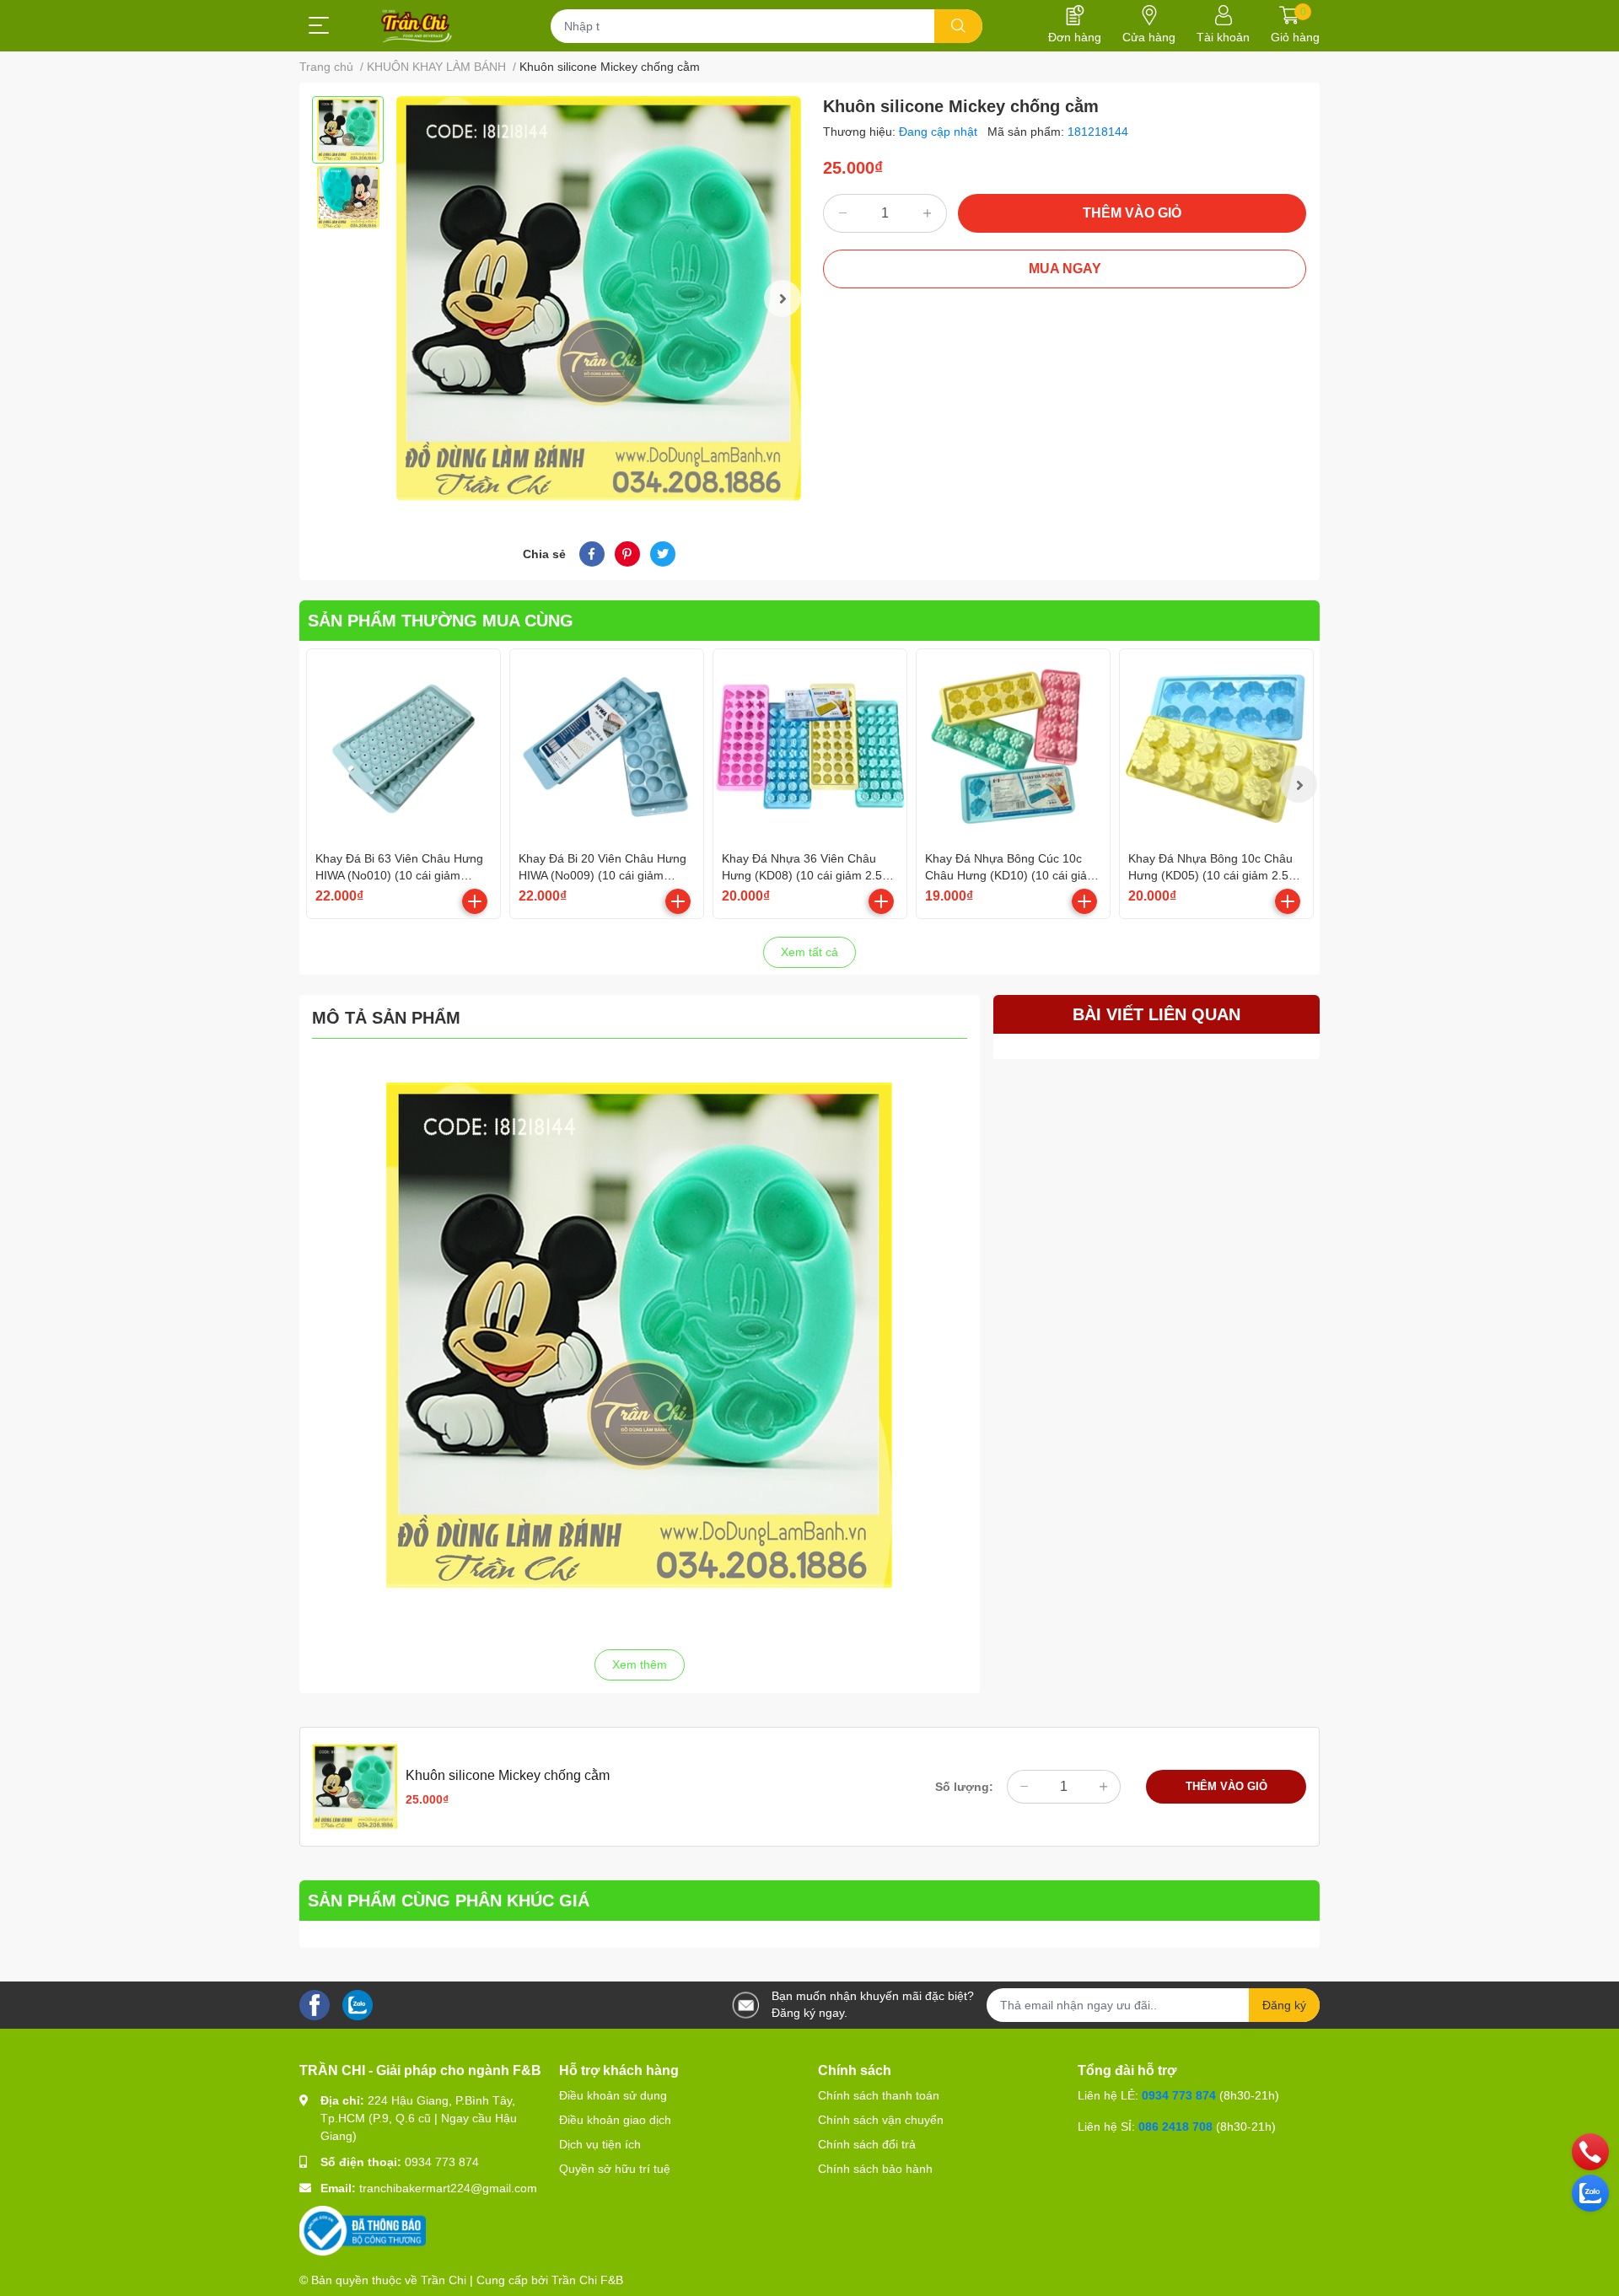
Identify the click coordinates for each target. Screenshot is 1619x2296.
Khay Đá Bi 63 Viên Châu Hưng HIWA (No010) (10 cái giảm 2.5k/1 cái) (399, 875)
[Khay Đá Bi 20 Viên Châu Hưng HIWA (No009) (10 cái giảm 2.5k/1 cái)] (607, 746)
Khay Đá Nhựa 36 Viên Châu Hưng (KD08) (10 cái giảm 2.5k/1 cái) (810, 875)
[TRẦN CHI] (417, 26)
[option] (348, 130)
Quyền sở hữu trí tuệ (615, 2169)
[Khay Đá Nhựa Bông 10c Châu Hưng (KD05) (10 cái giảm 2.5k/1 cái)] (1216, 746)
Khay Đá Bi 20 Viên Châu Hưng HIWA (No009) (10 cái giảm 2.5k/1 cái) (602, 875)
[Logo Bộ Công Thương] (363, 2230)
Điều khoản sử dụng (613, 2095)
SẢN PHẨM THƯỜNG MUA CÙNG (441, 621)
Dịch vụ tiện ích (600, 2144)
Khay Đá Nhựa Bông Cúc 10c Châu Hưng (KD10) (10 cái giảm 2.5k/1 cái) (1011, 875)
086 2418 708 (1175, 2127)
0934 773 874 (442, 2162)
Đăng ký (1284, 2005)
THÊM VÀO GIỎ (1132, 213)
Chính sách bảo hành (875, 2169)
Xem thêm (640, 1664)
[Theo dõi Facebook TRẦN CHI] (315, 2004)
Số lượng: (964, 1787)
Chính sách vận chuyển (881, 2120)
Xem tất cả (809, 952)
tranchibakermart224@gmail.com (448, 2188)
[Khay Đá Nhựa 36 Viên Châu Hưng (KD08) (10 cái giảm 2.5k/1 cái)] (810, 746)
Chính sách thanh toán (879, 2095)
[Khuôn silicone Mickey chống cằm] (599, 298)
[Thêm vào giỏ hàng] (475, 901)
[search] (958, 26)
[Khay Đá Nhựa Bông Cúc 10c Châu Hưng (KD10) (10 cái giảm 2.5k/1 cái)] (1013, 746)
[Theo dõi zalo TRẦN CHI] (358, 2004)
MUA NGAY (1065, 269)
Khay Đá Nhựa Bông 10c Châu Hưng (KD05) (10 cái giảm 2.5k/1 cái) (1216, 875)
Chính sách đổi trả (867, 2144)
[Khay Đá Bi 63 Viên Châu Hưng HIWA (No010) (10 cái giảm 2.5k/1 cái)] (403, 746)
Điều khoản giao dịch (615, 2120)
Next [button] (783, 298)
